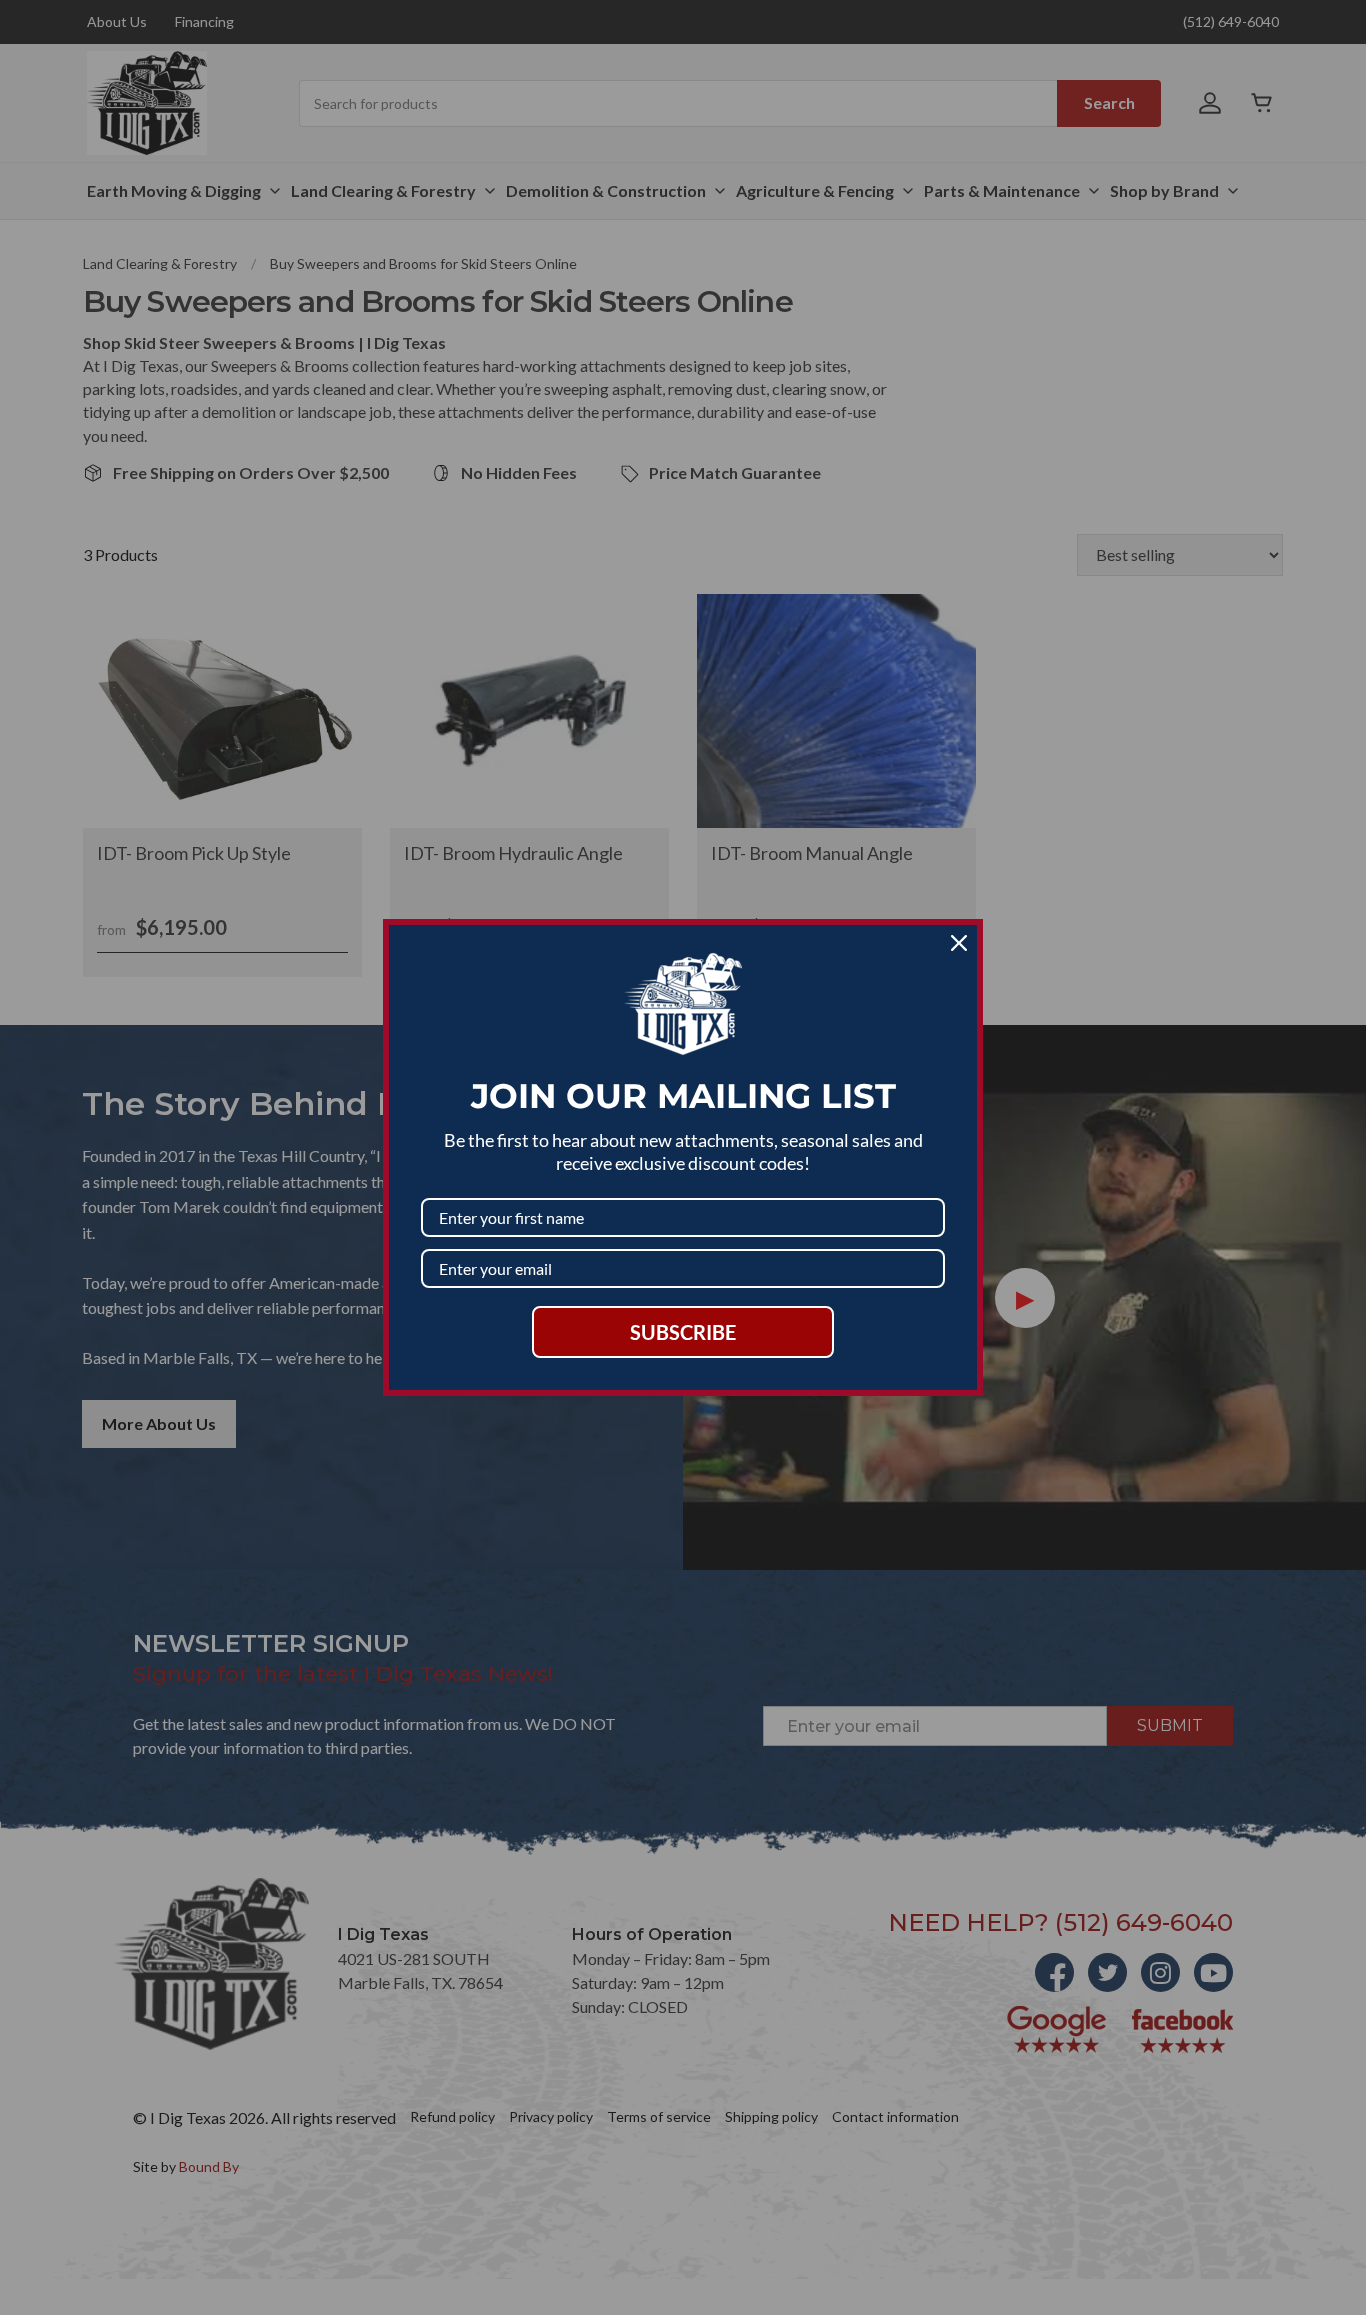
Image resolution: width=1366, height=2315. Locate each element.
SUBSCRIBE (683, 1332)
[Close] (959, 943)
